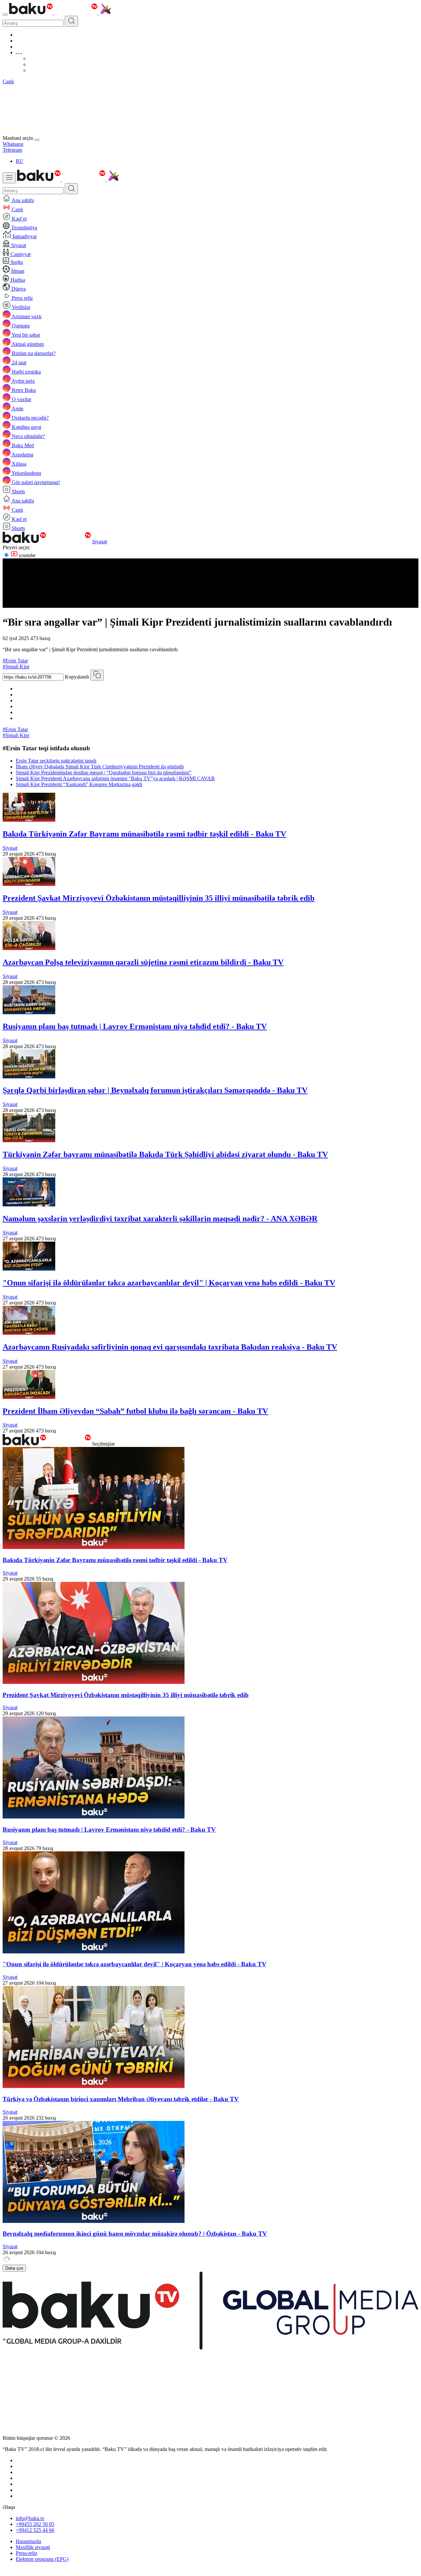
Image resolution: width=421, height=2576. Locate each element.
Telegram (12, 150)
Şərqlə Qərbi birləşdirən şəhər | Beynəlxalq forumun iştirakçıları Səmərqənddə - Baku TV (155, 1090)
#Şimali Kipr (16, 667)
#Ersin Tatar (15, 661)
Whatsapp (13, 144)
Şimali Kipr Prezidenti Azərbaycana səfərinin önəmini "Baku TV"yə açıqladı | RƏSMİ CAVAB (115, 778)
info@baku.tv (30, 2518)
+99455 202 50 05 (35, 2524)
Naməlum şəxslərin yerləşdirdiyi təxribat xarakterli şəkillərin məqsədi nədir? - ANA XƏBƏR (160, 1219)
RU (20, 161)
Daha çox (14, 2268)
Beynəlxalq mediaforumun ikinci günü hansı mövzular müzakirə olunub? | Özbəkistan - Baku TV (135, 2234)
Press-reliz (26, 2553)
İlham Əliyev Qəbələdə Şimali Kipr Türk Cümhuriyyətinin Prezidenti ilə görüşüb (100, 767)
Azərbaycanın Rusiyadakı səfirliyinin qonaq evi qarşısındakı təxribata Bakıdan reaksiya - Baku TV (170, 1347)
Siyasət (99, 541)
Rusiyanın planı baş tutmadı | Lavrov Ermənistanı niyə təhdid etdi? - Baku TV (135, 1026)
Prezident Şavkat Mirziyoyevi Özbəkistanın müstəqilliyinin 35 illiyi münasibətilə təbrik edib (159, 898)
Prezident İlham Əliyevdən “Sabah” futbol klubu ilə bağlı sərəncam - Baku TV (135, 1411)
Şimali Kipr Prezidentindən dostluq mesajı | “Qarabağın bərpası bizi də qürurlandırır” (104, 773)
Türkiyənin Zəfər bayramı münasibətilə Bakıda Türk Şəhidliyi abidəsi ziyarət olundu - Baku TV (165, 1154)
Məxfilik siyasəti (33, 2547)
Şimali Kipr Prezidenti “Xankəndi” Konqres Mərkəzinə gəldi (79, 784)
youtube (26, 555)
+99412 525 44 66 (35, 2530)
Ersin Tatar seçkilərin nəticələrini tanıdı (56, 761)
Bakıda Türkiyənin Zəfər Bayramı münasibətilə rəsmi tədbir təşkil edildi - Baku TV (144, 834)
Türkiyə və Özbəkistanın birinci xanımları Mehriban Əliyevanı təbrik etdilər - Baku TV (121, 2099)
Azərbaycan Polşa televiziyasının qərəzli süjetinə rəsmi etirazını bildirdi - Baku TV (143, 962)
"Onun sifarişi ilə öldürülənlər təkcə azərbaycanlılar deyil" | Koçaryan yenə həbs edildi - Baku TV (169, 1283)
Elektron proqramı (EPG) (42, 2559)
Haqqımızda (28, 2541)
